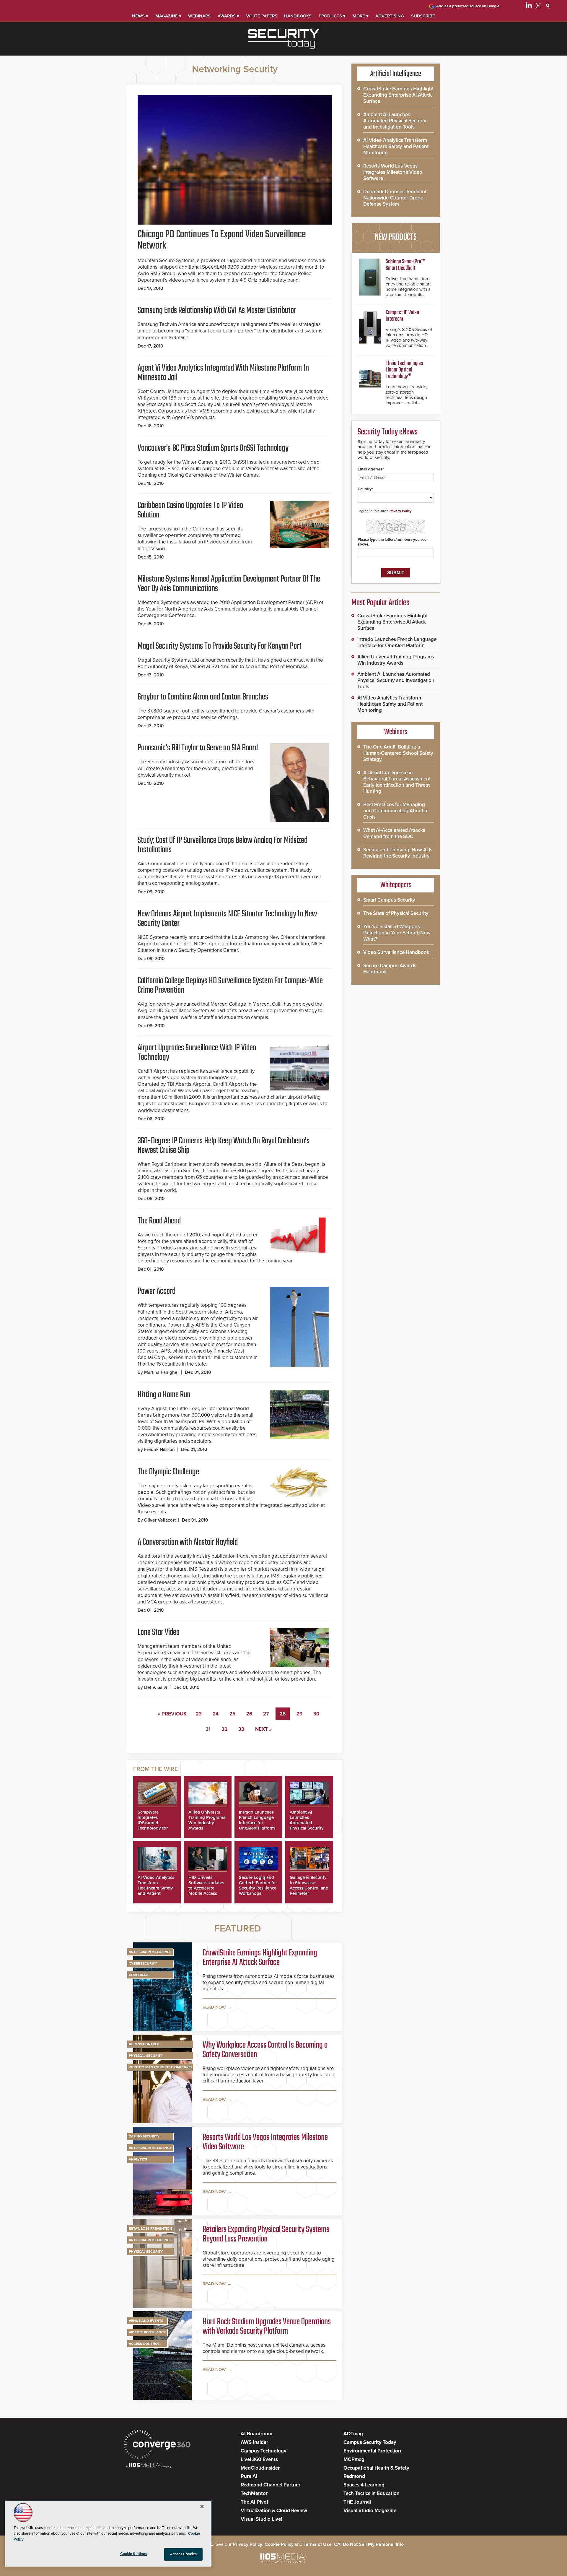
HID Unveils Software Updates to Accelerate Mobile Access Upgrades (206, 1888)
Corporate (139, 1975)
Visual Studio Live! (261, 2519)
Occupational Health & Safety (376, 2468)
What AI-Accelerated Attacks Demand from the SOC (394, 833)
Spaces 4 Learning (364, 2485)
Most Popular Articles (380, 603)
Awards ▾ (228, 16)
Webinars (199, 16)
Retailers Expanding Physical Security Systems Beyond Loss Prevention (266, 2234)
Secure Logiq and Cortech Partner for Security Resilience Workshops (258, 1885)
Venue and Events (146, 2321)
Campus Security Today (370, 2442)
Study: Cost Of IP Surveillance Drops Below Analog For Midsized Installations (223, 845)
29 (299, 1714)
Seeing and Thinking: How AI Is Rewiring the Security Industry (398, 853)
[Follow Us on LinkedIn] (529, 7)
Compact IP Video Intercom (402, 316)
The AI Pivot (255, 2502)
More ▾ (361, 16)
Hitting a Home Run (164, 1395)
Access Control (144, 2044)
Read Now (214, 2007)
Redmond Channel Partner (271, 2485)
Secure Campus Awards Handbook (390, 969)
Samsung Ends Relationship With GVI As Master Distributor (217, 311)
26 (249, 1714)
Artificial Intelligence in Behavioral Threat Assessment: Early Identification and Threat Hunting (397, 782)
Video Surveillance (147, 2332)
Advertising (390, 16)
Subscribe (423, 16)
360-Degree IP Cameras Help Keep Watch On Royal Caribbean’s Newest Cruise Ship (224, 1146)
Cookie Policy (279, 2544)
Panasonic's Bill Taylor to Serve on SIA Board (198, 748)
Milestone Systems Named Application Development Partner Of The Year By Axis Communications (229, 584)
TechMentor (254, 2493)
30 (316, 1714)
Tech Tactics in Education (372, 2493)
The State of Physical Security (396, 913)
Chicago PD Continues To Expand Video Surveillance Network (222, 240)
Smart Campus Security (389, 900)
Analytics (138, 2159)
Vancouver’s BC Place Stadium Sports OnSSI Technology (213, 448)
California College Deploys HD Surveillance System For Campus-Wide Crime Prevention (230, 986)
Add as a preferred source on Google (468, 6)
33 (241, 1729)
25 (232, 1714)
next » (263, 1729)
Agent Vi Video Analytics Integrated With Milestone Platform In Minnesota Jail (223, 373)
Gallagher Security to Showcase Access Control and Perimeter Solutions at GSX (309, 1888)
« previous (172, 1714)
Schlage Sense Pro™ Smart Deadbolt (405, 265)
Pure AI (249, 2476)
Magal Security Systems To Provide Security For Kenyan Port (220, 646)
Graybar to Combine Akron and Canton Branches (203, 697)
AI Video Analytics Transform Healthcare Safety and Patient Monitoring (156, 1888)
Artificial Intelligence (150, 1952)
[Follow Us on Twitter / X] (538, 7)
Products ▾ (332, 16)
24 (216, 1714)
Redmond (354, 2476)
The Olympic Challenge (168, 1472)
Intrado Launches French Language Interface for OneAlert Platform (257, 1820)
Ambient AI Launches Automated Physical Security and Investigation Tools (307, 1825)
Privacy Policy (400, 511)
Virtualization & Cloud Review (274, 2511)
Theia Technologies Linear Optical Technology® (404, 370)
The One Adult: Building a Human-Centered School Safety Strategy (398, 753)
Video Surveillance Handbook (396, 952)
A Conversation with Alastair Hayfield (188, 1542)
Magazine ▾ (168, 16)
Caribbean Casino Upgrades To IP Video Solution (190, 510)
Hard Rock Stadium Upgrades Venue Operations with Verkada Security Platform (267, 2327)
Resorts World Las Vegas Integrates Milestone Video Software (265, 2142)
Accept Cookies (184, 2554)
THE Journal (357, 2502)
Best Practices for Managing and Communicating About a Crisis (395, 811)
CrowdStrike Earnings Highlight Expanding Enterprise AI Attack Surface (260, 1958)
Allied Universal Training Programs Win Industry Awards (207, 1820)
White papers (262, 16)
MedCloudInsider (260, 2468)
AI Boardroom (256, 2434)
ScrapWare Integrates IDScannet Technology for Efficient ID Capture (153, 1825)
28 (283, 1714)
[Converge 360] (157, 2445)
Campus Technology (264, 2451)
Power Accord (157, 1291)
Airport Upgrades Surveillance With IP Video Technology (197, 1053)
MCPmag (354, 2459)
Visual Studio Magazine (370, 2511)
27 (266, 1714)
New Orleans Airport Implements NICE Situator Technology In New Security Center (227, 919)
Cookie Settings (134, 2554)
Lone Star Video (159, 1632)
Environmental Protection (372, 2451)
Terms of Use (318, 2544)
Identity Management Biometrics (160, 2067)
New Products (396, 237)
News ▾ (140, 16)
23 (199, 1714)
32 (224, 1729)
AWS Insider (254, 2442)
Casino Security (144, 2136)
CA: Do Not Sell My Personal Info (369, 2544)
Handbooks (298, 16)
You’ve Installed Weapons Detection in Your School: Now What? (397, 933)
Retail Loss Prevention (150, 2228)
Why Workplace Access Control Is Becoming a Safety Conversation (265, 2050)
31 (208, 1729)
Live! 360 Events (259, 2459)
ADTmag (353, 2434)
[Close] (202, 2507)
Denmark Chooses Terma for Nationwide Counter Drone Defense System (395, 198)
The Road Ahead (159, 1221)
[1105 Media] (148, 2466)
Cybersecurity (143, 1963)
